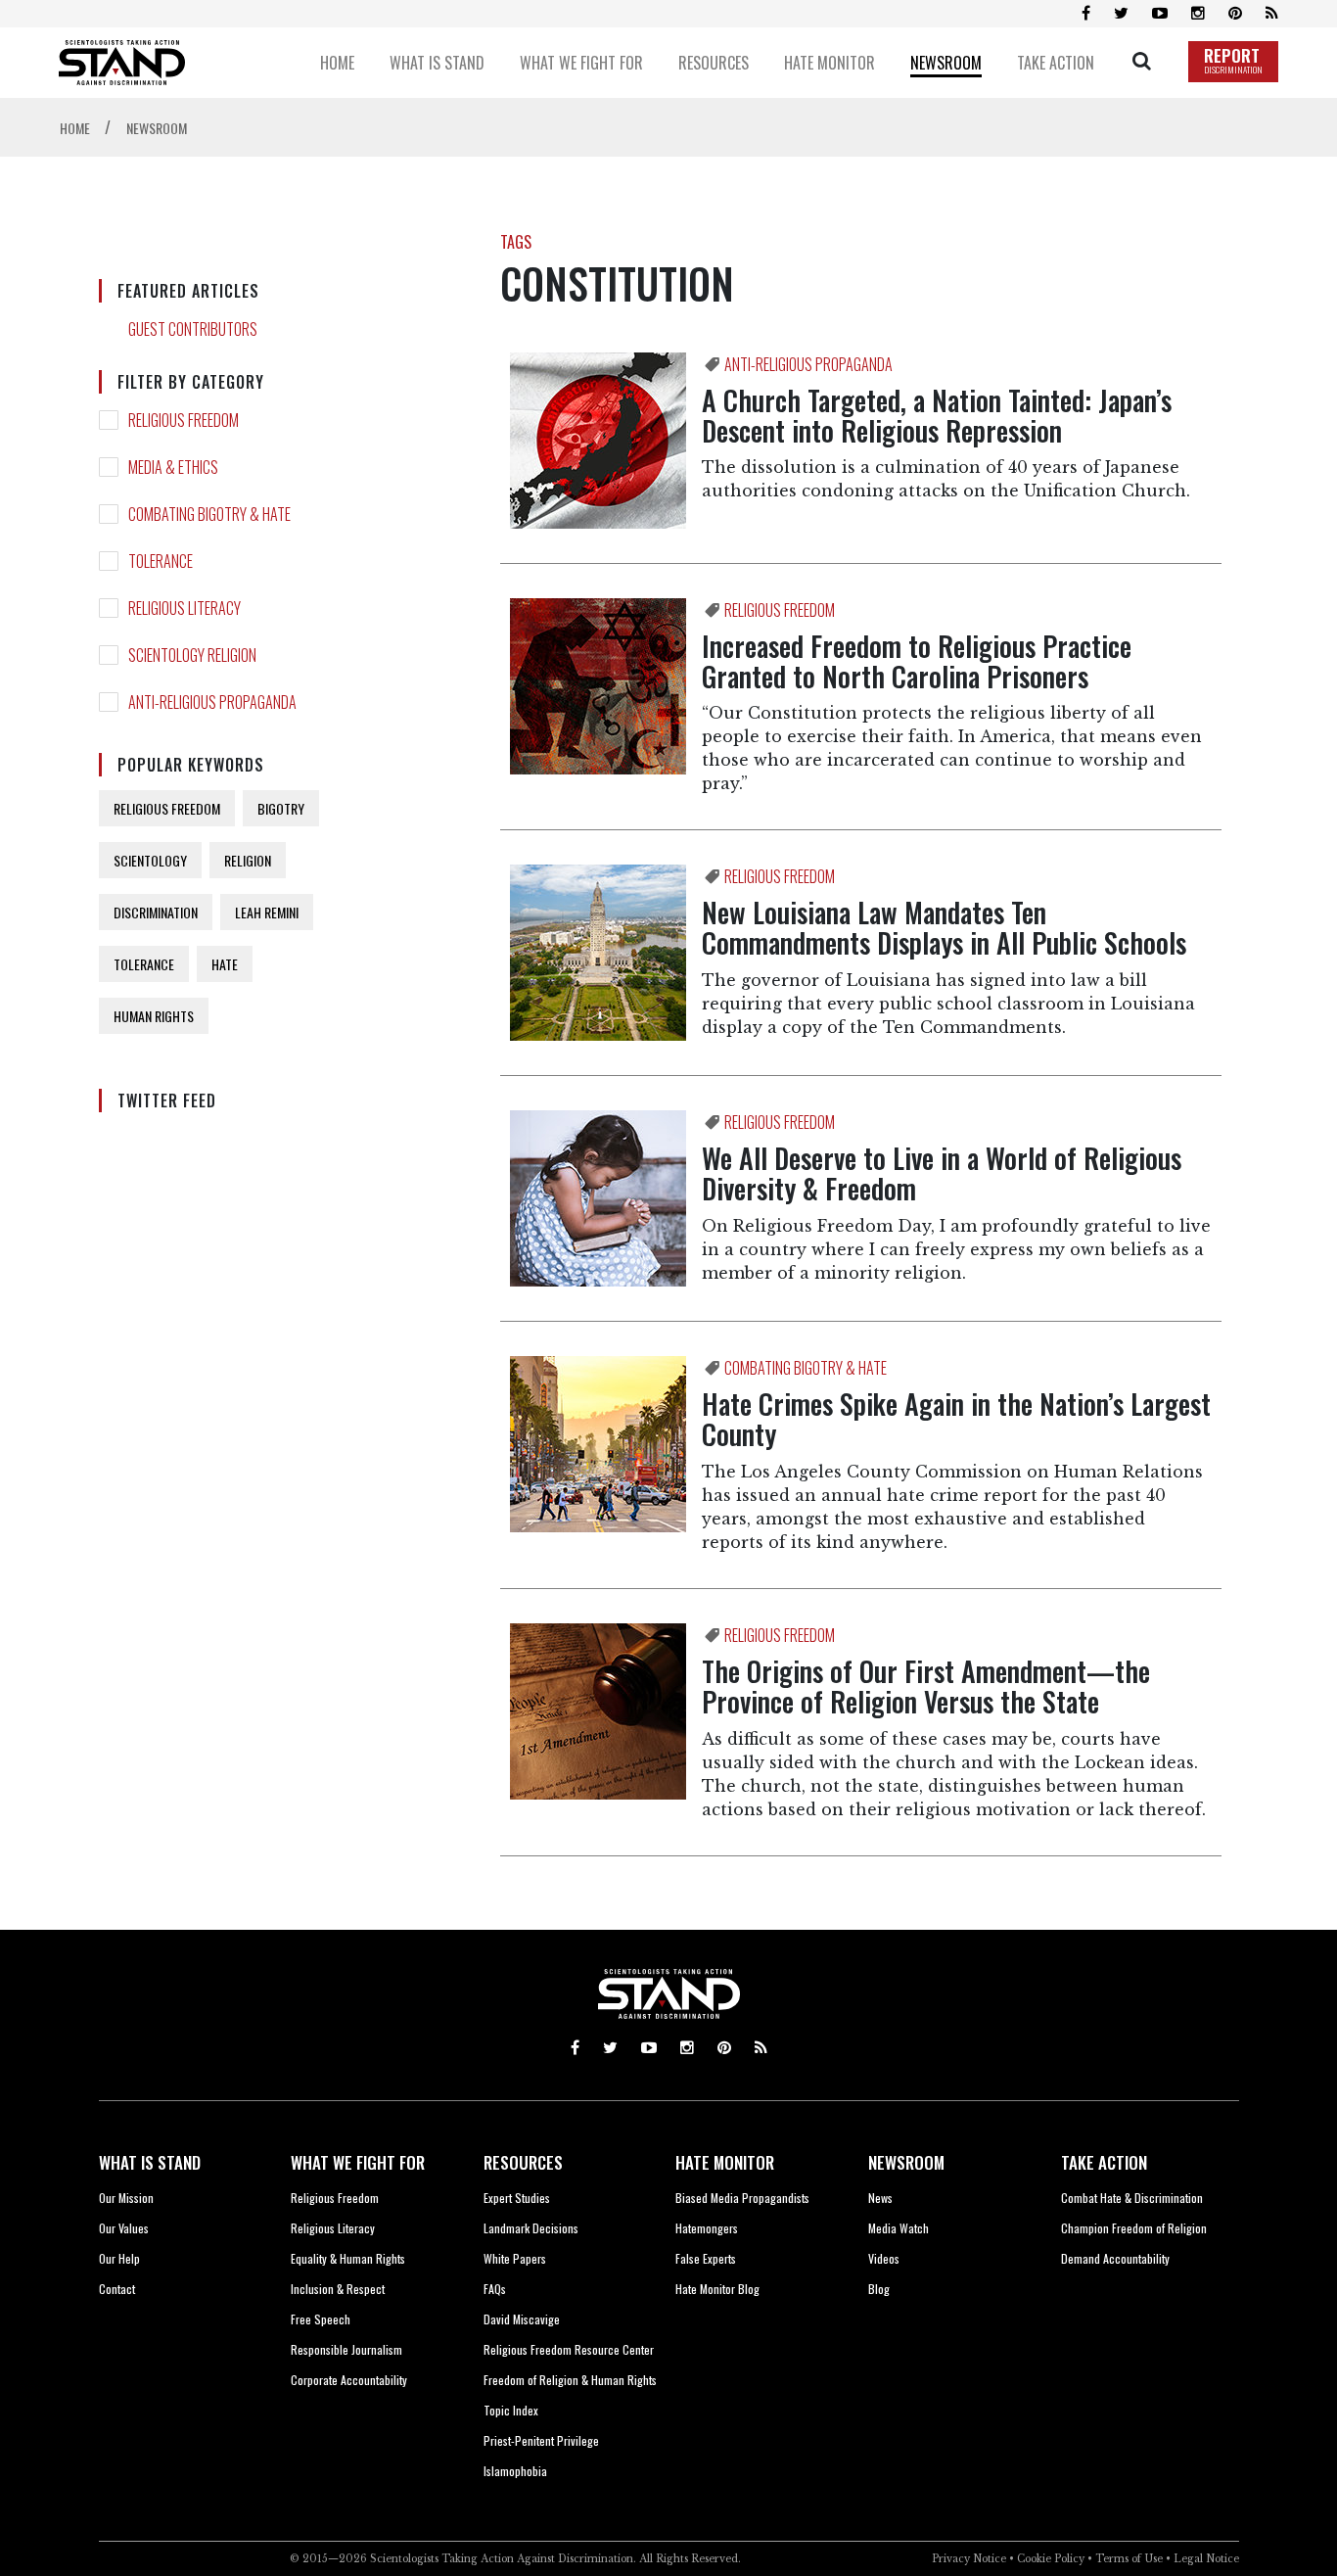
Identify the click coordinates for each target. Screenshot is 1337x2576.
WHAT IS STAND (150, 2162)
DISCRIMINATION (156, 912)
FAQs (495, 2289)
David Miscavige (522, 2319)
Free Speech (321, 2319)
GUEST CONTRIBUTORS (193, 329)
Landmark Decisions (531, 2228)
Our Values (124, 2228)
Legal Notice (1206, 2559)
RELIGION (248, 860)
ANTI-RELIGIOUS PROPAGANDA (212, 702)
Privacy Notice (969, 2559)
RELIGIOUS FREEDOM (184, 420)
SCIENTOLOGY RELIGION (192, 655)
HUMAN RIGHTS (154, 1016)
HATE (225, 964)
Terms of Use (1129, 2559)
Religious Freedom (335, 2198)
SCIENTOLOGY (150, 860)
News (880, 2198)
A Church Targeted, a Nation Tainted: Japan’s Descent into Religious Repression (937, 415)
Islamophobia (515, 2471)
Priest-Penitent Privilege (541, 2440)
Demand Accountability (1115, 2258)
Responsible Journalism (346, 2349)
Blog (879, 2289)
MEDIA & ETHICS (173, 467)
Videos (884, 2258)
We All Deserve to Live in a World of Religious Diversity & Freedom (942, 1173)
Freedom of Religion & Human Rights (570, 2380)
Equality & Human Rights (348, 2258)
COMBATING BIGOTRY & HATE (209, 514)
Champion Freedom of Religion (1134, 2228)
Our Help (119, 2258)
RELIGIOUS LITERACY (184, 608)
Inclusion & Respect (338, 2289)
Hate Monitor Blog (717, 2289)
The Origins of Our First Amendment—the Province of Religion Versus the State (926, 1686)
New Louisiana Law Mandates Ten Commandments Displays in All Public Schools (944, 927)
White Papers (515, 2258)
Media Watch (899, 2228)
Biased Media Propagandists (742, 2198)
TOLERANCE (161, 561)
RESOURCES (523, 2162)
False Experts (706, 2258)
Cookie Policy (1051, 2559)
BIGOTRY (281, 808)
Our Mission (126, 2198)
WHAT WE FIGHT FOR (358, 2162)
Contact (117, 2289)
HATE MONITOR (725, 2162)
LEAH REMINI (267, 912)
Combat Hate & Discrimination (1132, 2198)
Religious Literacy (333, 2228)
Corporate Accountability (349, 2380)
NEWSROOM (906, 2162)
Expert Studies (517, 2198)
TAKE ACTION (1104, 2162)
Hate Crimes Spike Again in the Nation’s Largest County (956, 1419)
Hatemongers (707, 2228)
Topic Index (511, 2410)
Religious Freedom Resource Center (569, 2349)
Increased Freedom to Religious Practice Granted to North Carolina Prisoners (917, 661)
